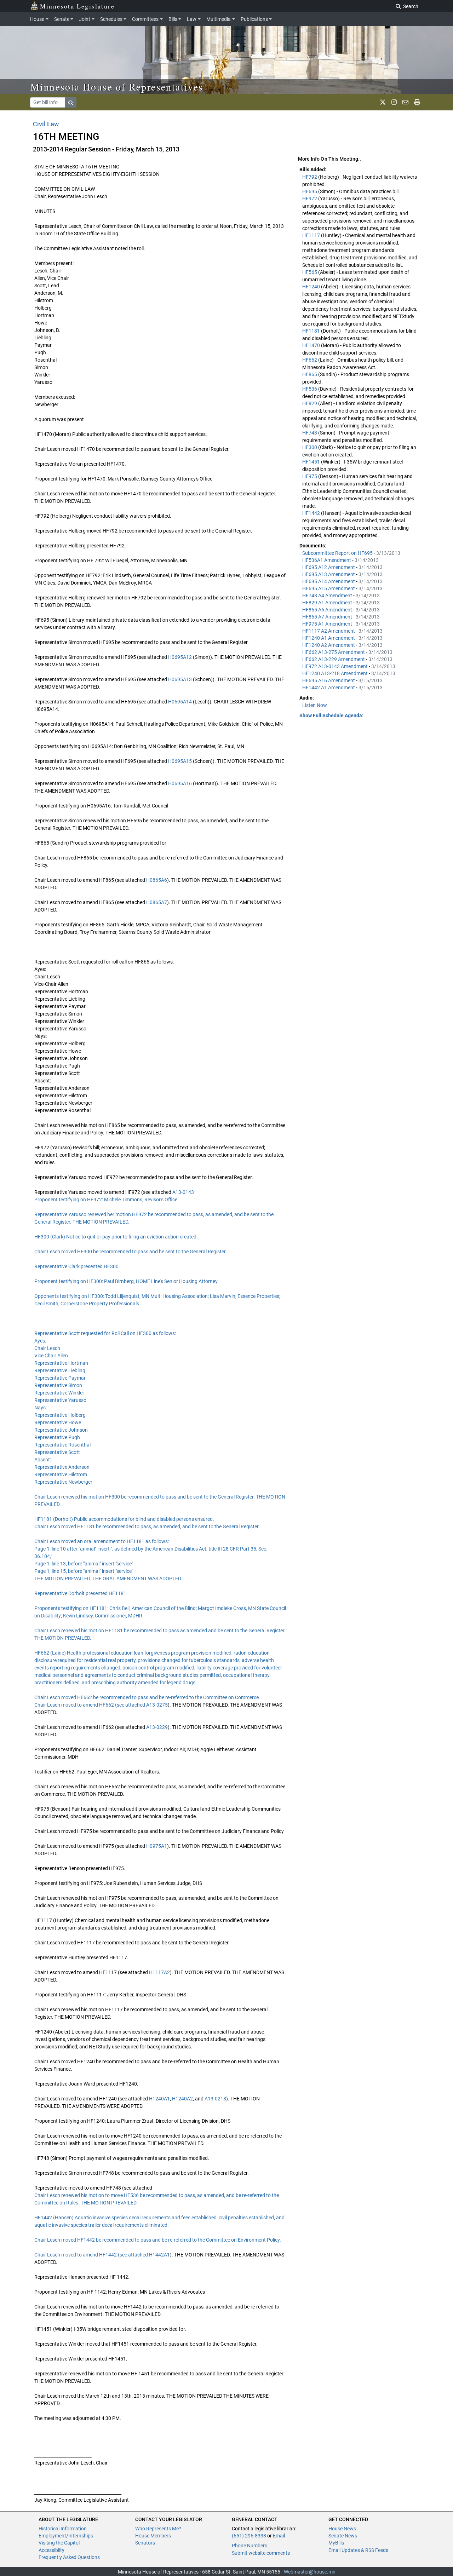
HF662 (310, 360)
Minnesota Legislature (77, 6)
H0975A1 (157, 1846)
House (37, 19)
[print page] (417, 102)
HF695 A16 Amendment (329, 680)
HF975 (310, 476)
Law (192, 19)
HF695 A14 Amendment (329, 581)
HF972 (310, 199)
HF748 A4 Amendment (328, 596)
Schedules (111, 19)
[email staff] (405, 102)
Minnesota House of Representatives (117, 87)
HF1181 (312, 331)
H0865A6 (157, 880)
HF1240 (312, 287)
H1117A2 (159, 1972)
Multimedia (219, 19)
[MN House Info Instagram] (394, 102)
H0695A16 (180, 783)
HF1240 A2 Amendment (329, 645)
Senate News (343, 2536)
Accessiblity (51, 2550)
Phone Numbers (250, 2546)
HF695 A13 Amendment (329, 574)
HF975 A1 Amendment (328, 624)
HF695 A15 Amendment (329, 588)
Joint (85, 19)
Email (279, 2536)
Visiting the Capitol (59, 2543)
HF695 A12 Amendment (329, 567)
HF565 (310, 272)
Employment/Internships (66, 2536)
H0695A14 (180, 702)
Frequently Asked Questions (69, 2557)
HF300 (310, 447)
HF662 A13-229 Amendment (334, 659)
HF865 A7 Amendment (328, 617)
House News (342, 2529)
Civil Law (46, 124)
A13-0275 (157, 1705)
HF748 (310, 433)
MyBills (336, 2543)
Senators (145, 2543)
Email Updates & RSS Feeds (358, 2550)
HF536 (310, 389)
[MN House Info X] (383, 102)
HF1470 (312, 345)
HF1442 (312, 513)
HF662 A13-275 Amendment (334, 652)
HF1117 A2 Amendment (329, 631)
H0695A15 (180, 761)
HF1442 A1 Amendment (329, 688)
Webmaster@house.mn (310, 2572)
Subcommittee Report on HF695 (338, 553)
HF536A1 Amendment (327, 560)
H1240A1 (159, 2099)
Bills (173, 19)
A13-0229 (157, 1727)
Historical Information (63, 2529)
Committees (145, 19)
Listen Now (315, 705)
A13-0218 (215, 2099)
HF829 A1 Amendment (328, 603)
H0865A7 (157, 902)
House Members (153, 2536)
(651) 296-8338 (249, 2536)
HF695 (310, 191)
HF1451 (312, 462)
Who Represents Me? (158, 2529)
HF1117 (312, 235)
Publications (254, 19)
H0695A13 (180, 679)
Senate (62, 19)
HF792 (310, 177)
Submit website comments (261, 2553)
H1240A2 (182, 2099)
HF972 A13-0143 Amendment (336, 666)
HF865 (310, 374)
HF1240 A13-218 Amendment (336, 673)
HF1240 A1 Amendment (329, 638)
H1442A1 (159, 2255)
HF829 (310, 403)
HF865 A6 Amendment (328, 610)
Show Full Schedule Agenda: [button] (331, 715)
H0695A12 (180, 657)
